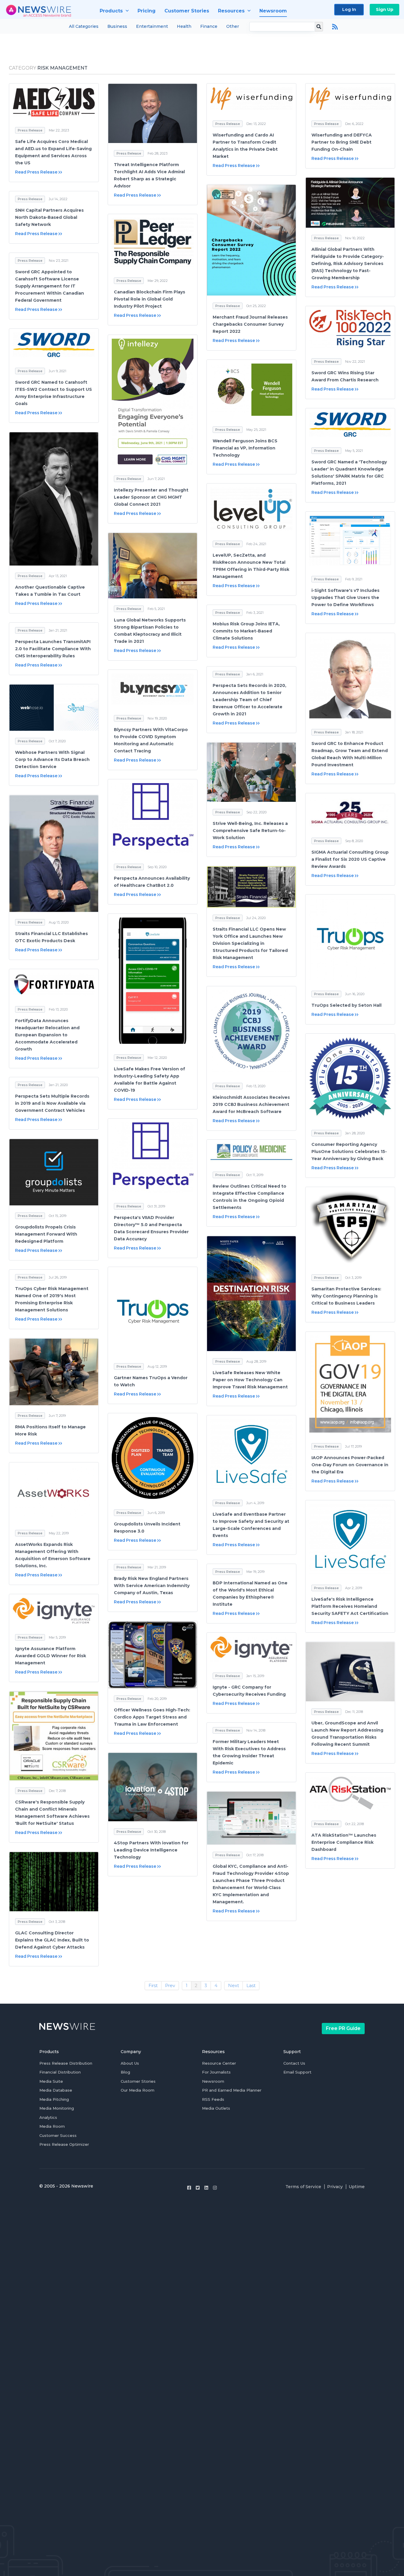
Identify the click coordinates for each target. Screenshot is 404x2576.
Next (233, 1985)
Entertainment (152, 26)
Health (184, 26)
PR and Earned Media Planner (232, 2090)
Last (251, 1985)
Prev (170, 1985)
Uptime (357, 2187)
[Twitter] (198, 2188)
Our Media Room (138, 2090)
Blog (125, 2072)
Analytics (48, 2117)
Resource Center (219, 2063)
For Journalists (216, 2072)
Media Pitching (54, 2099)
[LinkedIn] (206, 2188)
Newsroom (213, 2081)
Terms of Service (303, 2187)
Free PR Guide (343, 2028)
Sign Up (385, 9)
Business (117, 26)
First (153, 1985)
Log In (349, 9)
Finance (209, 26)
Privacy (335, 2187)
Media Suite (51, 2081)
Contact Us (294, 2063)
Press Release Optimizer (64, 2144)
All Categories (84, 26)
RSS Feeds (213, 2099)
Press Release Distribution (66, 2063)
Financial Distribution (60, 2072)
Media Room (52, 2126)
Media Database (56, 2090)
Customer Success (58, 2135)
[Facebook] (189, 2188)
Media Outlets (216, 2108)
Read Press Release (36, 172)
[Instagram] (215, 2188)
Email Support (297, 2072)
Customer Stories (138, 2081)
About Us (130, 2063)
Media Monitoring (57, 2108)
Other (233, 26)
